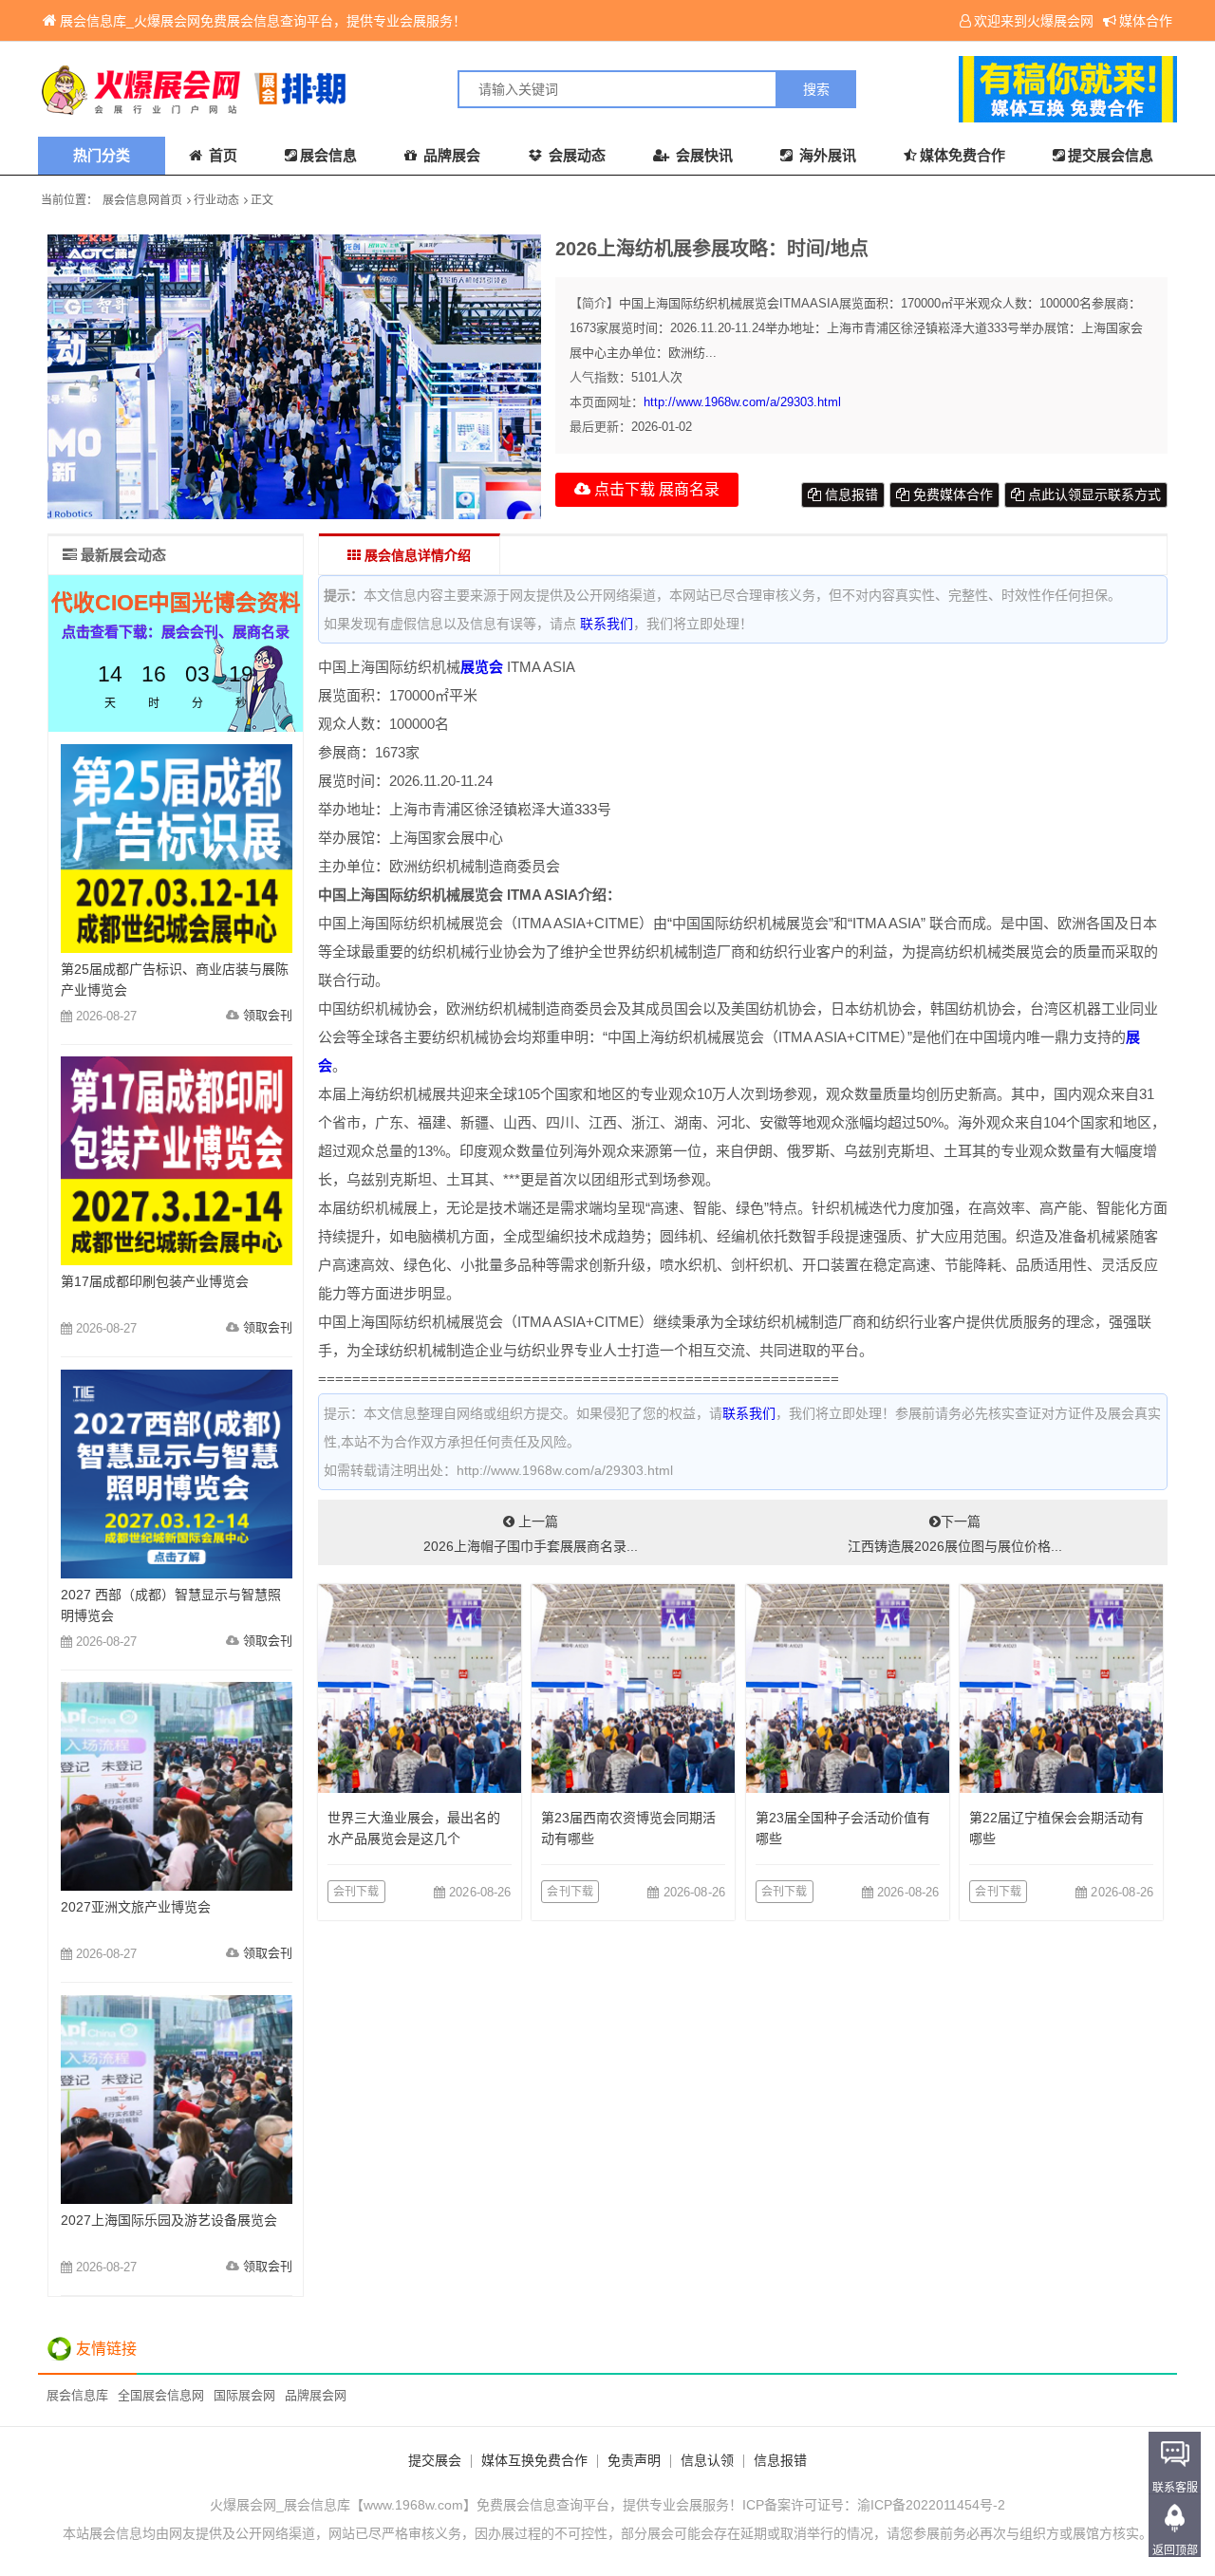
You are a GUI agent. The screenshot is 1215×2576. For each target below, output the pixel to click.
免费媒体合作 (951, 495)
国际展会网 (244, 2395)
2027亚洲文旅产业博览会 (136, 1907)
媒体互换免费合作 (534, 2460)
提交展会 (435, 2460)
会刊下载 (356, 1892)
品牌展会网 (316, 2395)
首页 (221, 155)
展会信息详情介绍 (416, 555)
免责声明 (634, 2460)
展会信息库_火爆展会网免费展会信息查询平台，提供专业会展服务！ (263, 21)
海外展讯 (826, 155)
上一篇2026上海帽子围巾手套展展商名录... (531, 1534)
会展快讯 (702, 155)
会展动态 (575, 155)
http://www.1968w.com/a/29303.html (742, 402)
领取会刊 (268, 1015)
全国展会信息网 (161, 2395)
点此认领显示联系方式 (1093, 495)
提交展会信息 (1111, 155)
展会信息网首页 (142, 200)
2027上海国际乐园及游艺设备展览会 (169, 2220)
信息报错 (850, 495)
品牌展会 (450, 155)
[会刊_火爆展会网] (323, 89)
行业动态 (216, 200)
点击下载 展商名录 (655, 489)
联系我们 (607, 624)
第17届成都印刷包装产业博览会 (155, 1281)
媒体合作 (1146, 21)
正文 (262, 200)
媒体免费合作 (963, 155)
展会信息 (328, 155)
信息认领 (707, 2460)
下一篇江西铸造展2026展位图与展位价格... (955, 1534)
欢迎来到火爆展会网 (1034, 21)
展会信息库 (77, 2395)
